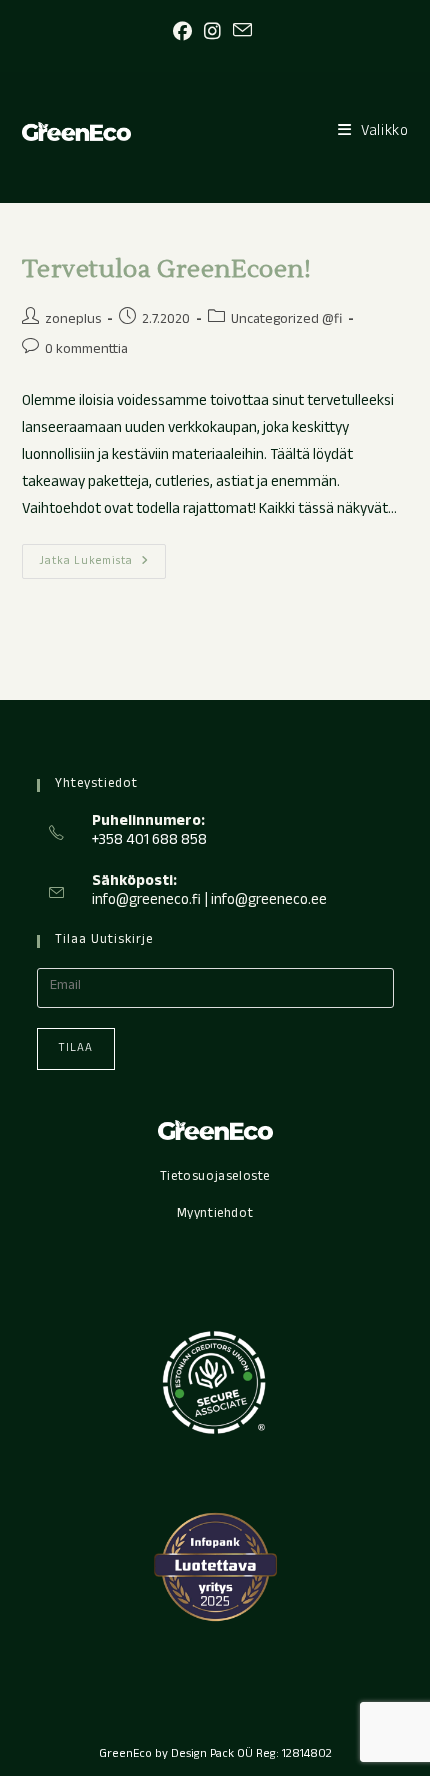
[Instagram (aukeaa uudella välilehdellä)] (212, 33)
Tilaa (76, 1049)
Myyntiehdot (215, 1215)
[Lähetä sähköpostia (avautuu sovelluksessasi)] (242, 32)
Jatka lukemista (102, 564)
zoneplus (73, 321)
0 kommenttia (86, 351)
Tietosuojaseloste (215, 1178)
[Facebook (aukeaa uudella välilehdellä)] (185, 33)
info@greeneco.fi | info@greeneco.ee (209, 901)
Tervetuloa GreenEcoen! (167, 269)
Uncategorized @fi (286, 321)
